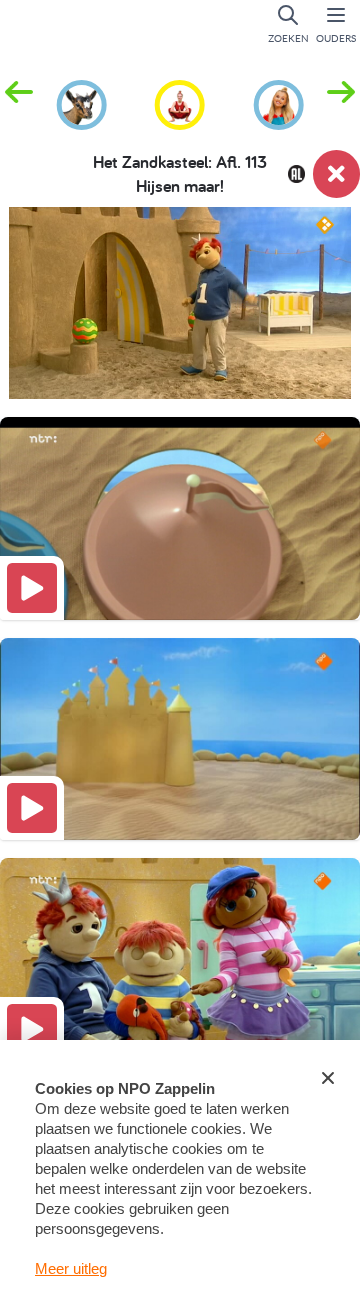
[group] (81, 102)
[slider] (184, 371)
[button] (341, 103)
